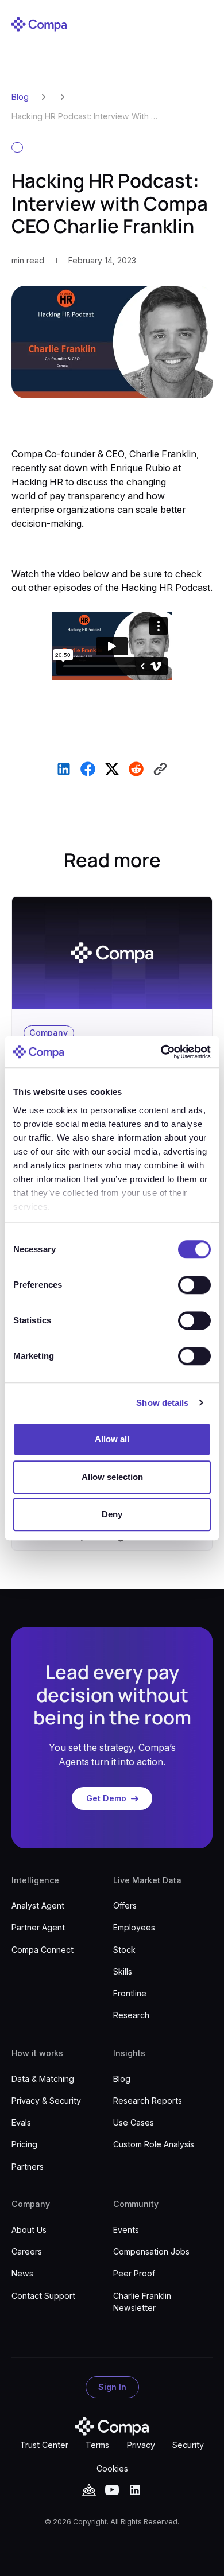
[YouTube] (89, 2490)
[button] (203, 24)
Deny (112, 1514)
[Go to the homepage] (112, 2427)
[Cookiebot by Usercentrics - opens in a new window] (161, 1052)
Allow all (112, 1439)
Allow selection (112, 1477)
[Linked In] (135, 2490)
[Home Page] (39, 24)
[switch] (194, 1285)
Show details (162, 1403)
